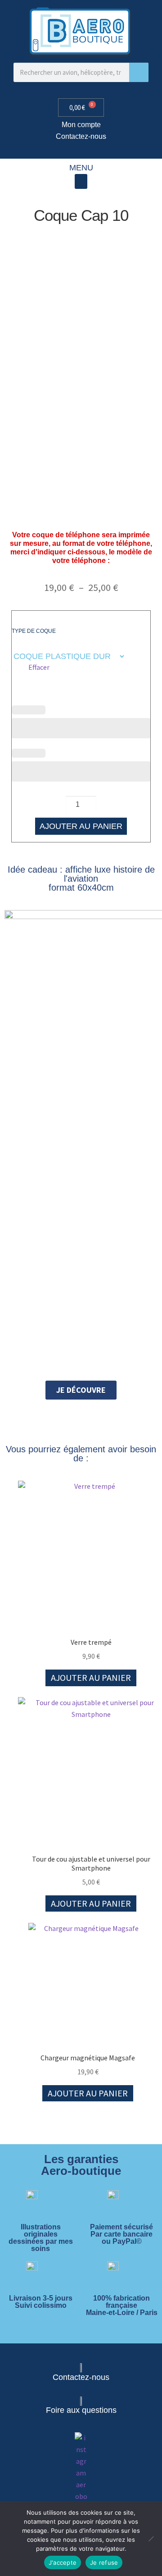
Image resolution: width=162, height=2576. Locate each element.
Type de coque (34, 631)
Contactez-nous (81, 136)
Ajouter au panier (81, 826)
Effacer (39, 667)
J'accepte (63, 2562)
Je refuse (104, 2562)
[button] (81, 181)
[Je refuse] (151, 2539)
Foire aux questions (81, 2410)
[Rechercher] (139, 72)
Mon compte (81, 125)
